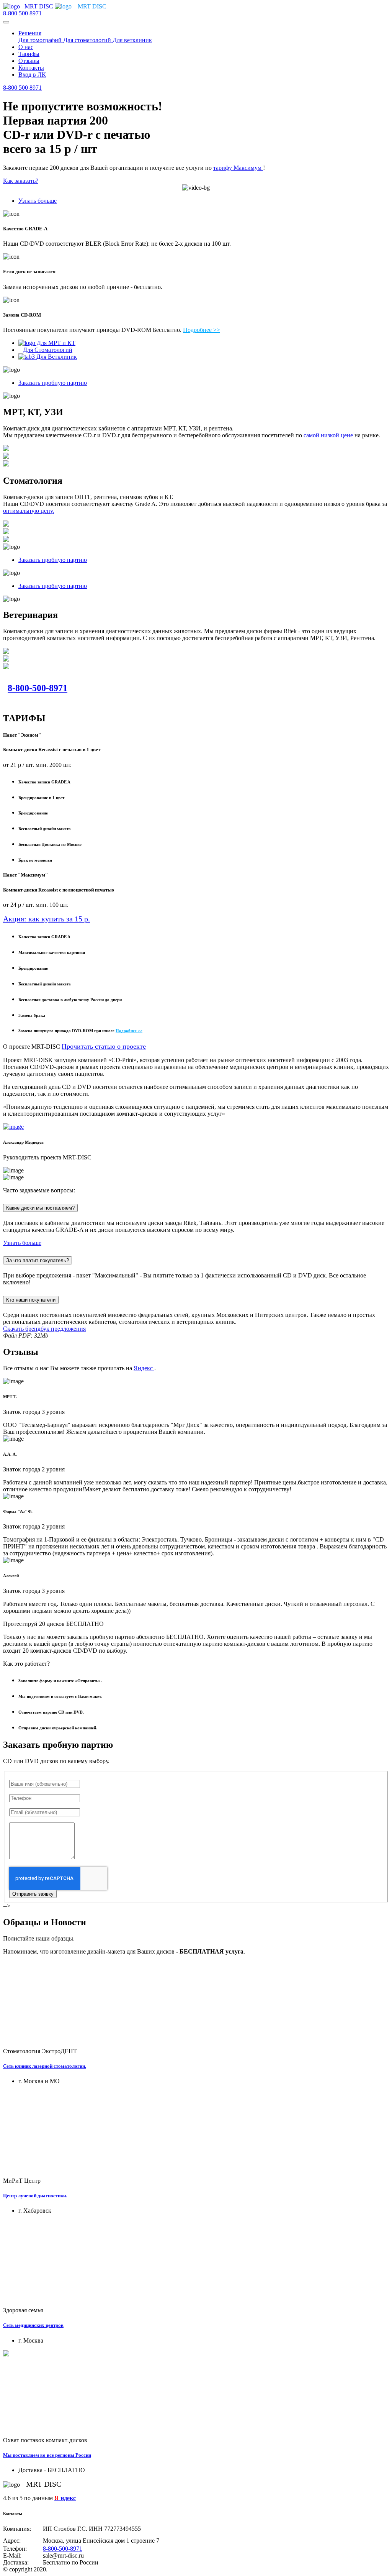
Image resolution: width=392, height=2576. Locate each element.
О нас (26, 47)
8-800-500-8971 (38, 688)
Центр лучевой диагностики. (35, 2196)
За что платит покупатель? (38, 1260)
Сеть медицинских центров (33, 2325)
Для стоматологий (88, 40)
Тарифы (29, 54)
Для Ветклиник (56, 357)
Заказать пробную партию (53, 383)
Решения (30, 33)
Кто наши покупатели (31, 1300)
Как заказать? (21, 181)
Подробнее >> (202, 330)
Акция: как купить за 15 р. (47, 919)
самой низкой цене (329, 435)
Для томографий (41, 40)
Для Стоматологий (48, 350)
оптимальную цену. (29, 511)
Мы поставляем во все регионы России (47, 2455)
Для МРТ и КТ (55, 343)
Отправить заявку (33, 1894)
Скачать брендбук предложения (44, 1329)
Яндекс (144, 1368)
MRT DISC (40, 6)
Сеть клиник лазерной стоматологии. (45, 2066)
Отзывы (29, 61)
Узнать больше (38, 201)
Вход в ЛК (32, 75)
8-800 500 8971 (22, 13)
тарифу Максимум (238, 168)
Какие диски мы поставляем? (40, 1208)
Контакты (31, 68)
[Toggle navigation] (6, 22)
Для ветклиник (132, 40)
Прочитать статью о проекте (104, 1046)
